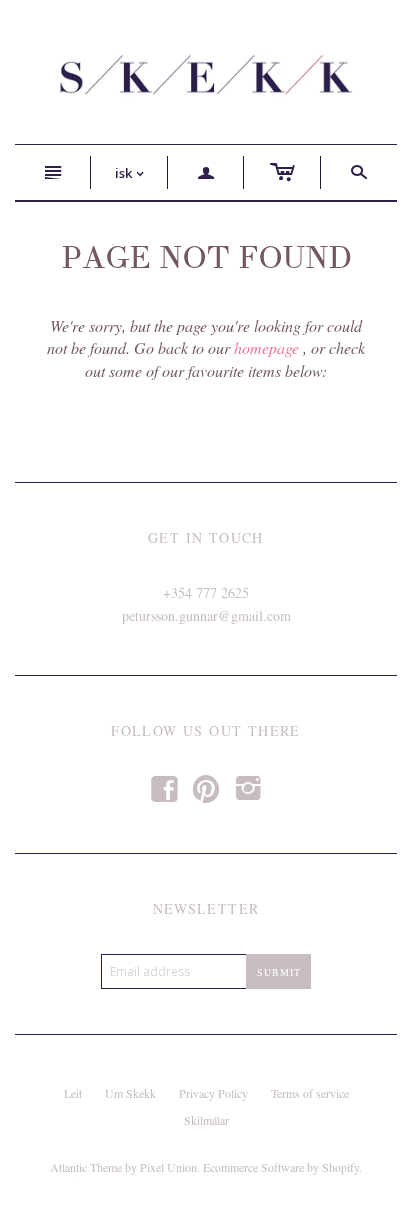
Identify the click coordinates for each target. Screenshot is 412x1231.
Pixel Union (168, 1167)
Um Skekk (130, 1093)
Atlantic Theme (86, 1167)
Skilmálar (206, 1120)
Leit (73, 1093)
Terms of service (310, 1093)
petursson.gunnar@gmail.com (206, 615)
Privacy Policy (213, 1093)
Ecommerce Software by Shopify (281, 1167)
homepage (266, 347)
